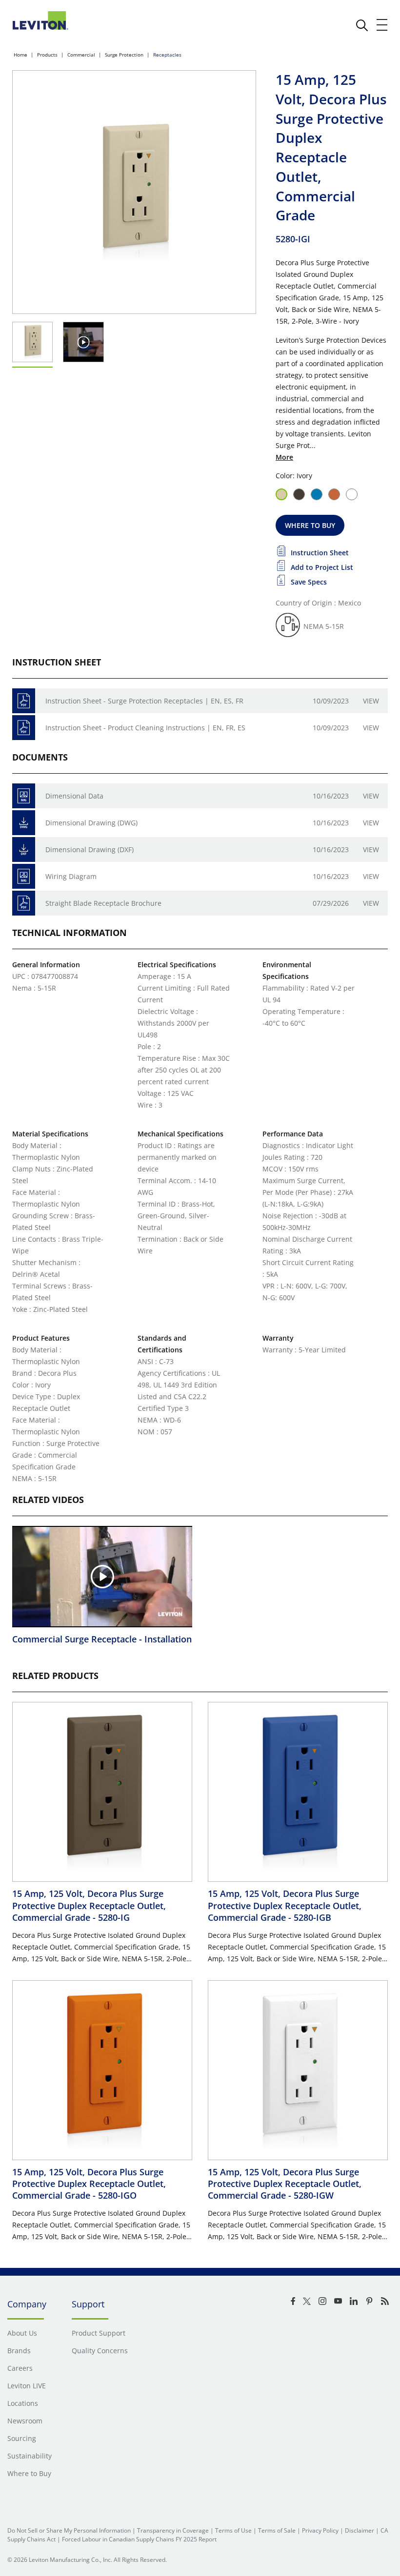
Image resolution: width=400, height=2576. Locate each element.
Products (47, 55)
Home (20, 55)
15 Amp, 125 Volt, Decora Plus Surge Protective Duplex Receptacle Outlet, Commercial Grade (89, 1905)
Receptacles (167, 55)
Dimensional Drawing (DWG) (91, 823)
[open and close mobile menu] (382, 25)
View (371, 701)
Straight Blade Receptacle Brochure (103, 903)
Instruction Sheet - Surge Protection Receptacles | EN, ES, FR (144, 701)
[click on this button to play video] (84, 342)
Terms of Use (233, 2530)
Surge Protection (124, 55)
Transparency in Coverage (173, 2530)
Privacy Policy (320, 2530)
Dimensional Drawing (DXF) (90, 849)
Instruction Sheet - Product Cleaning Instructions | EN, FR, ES (145, 728)
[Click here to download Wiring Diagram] (24, 876)
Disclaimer (360, 2530)
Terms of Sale (277, 2530)
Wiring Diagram (71, 876)
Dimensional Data (74, 796)
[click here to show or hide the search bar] (362, 25)
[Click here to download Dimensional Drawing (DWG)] (24, 823)
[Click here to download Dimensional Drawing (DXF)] (24, 849)
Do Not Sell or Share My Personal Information (69, 2530)
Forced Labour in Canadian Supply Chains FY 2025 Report (139, 2539)
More (284, 457)
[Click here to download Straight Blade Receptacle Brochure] (24, 903)
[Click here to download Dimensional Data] (24, 796)
